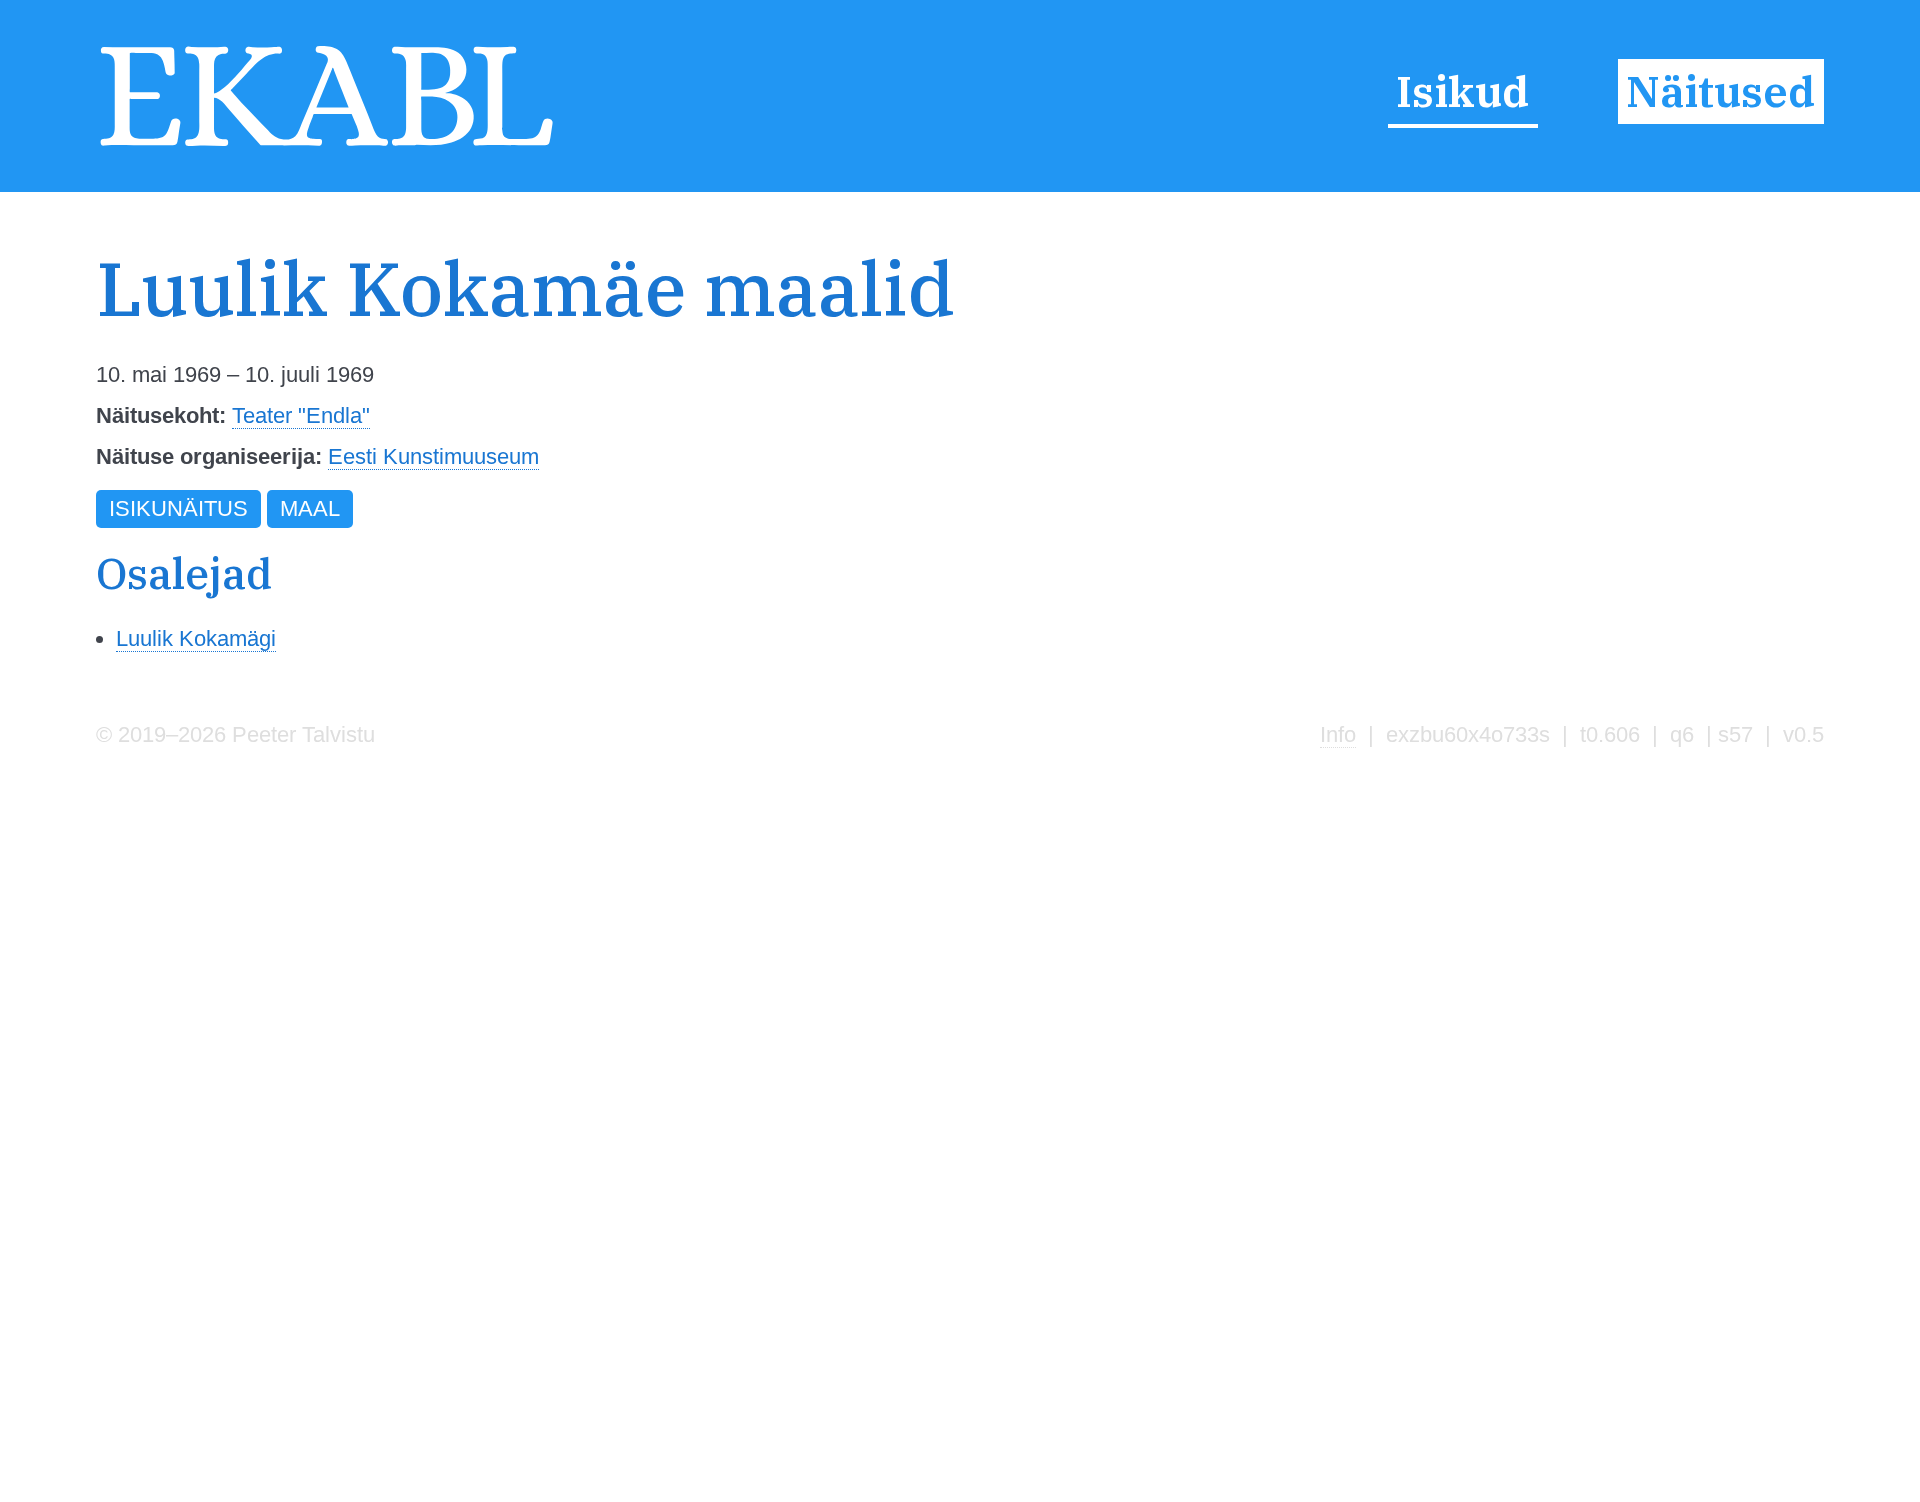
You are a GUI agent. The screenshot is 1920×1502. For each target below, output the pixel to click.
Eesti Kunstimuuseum (433, 456)
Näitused (1720, 91)
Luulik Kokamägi (196, 638)
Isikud (1462, 91)
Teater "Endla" (301, 415)
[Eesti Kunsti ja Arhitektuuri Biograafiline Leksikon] (326, 146)
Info (1338, 734)
